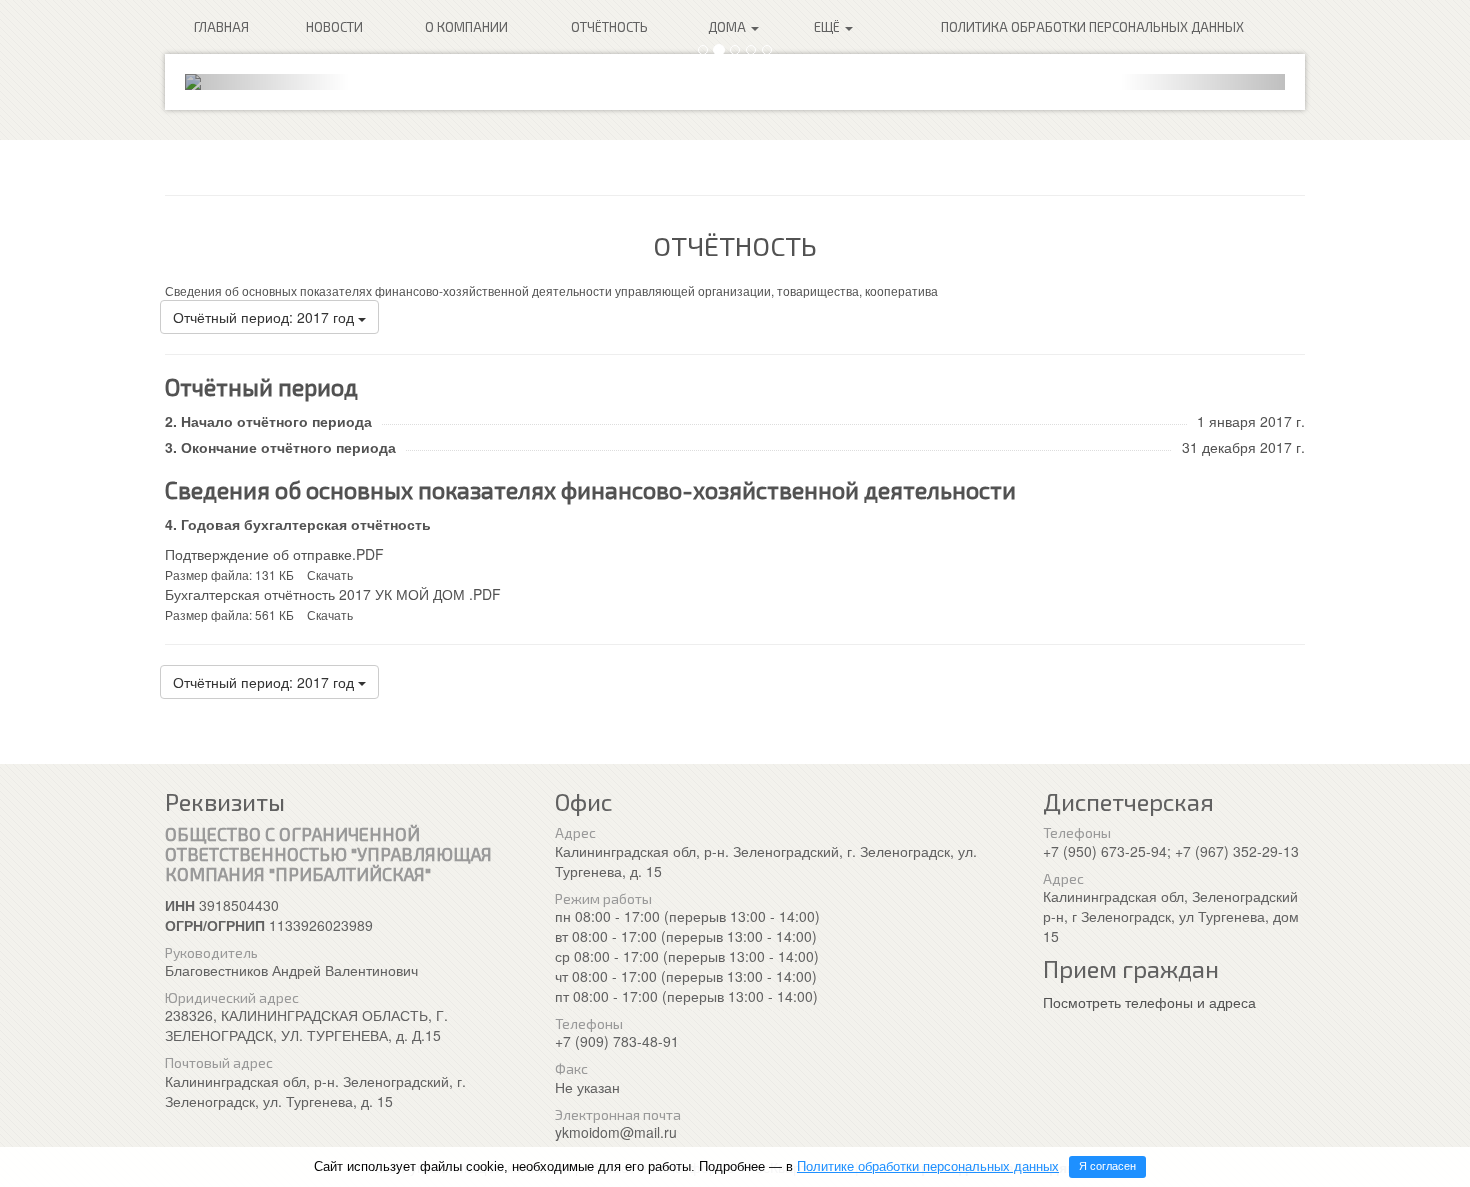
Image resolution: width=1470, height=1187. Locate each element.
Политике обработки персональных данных (928, 1166)
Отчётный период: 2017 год (265, 317)
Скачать (330, 574)
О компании (466, 27)
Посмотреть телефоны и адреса (1149, 1002)
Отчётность (609, 27)
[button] (267, 82)
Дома (728, 27)
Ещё (828, 27)
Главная (221, 27)
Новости (334, 27)
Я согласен (1107, 1166)
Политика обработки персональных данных (1092, 27)
